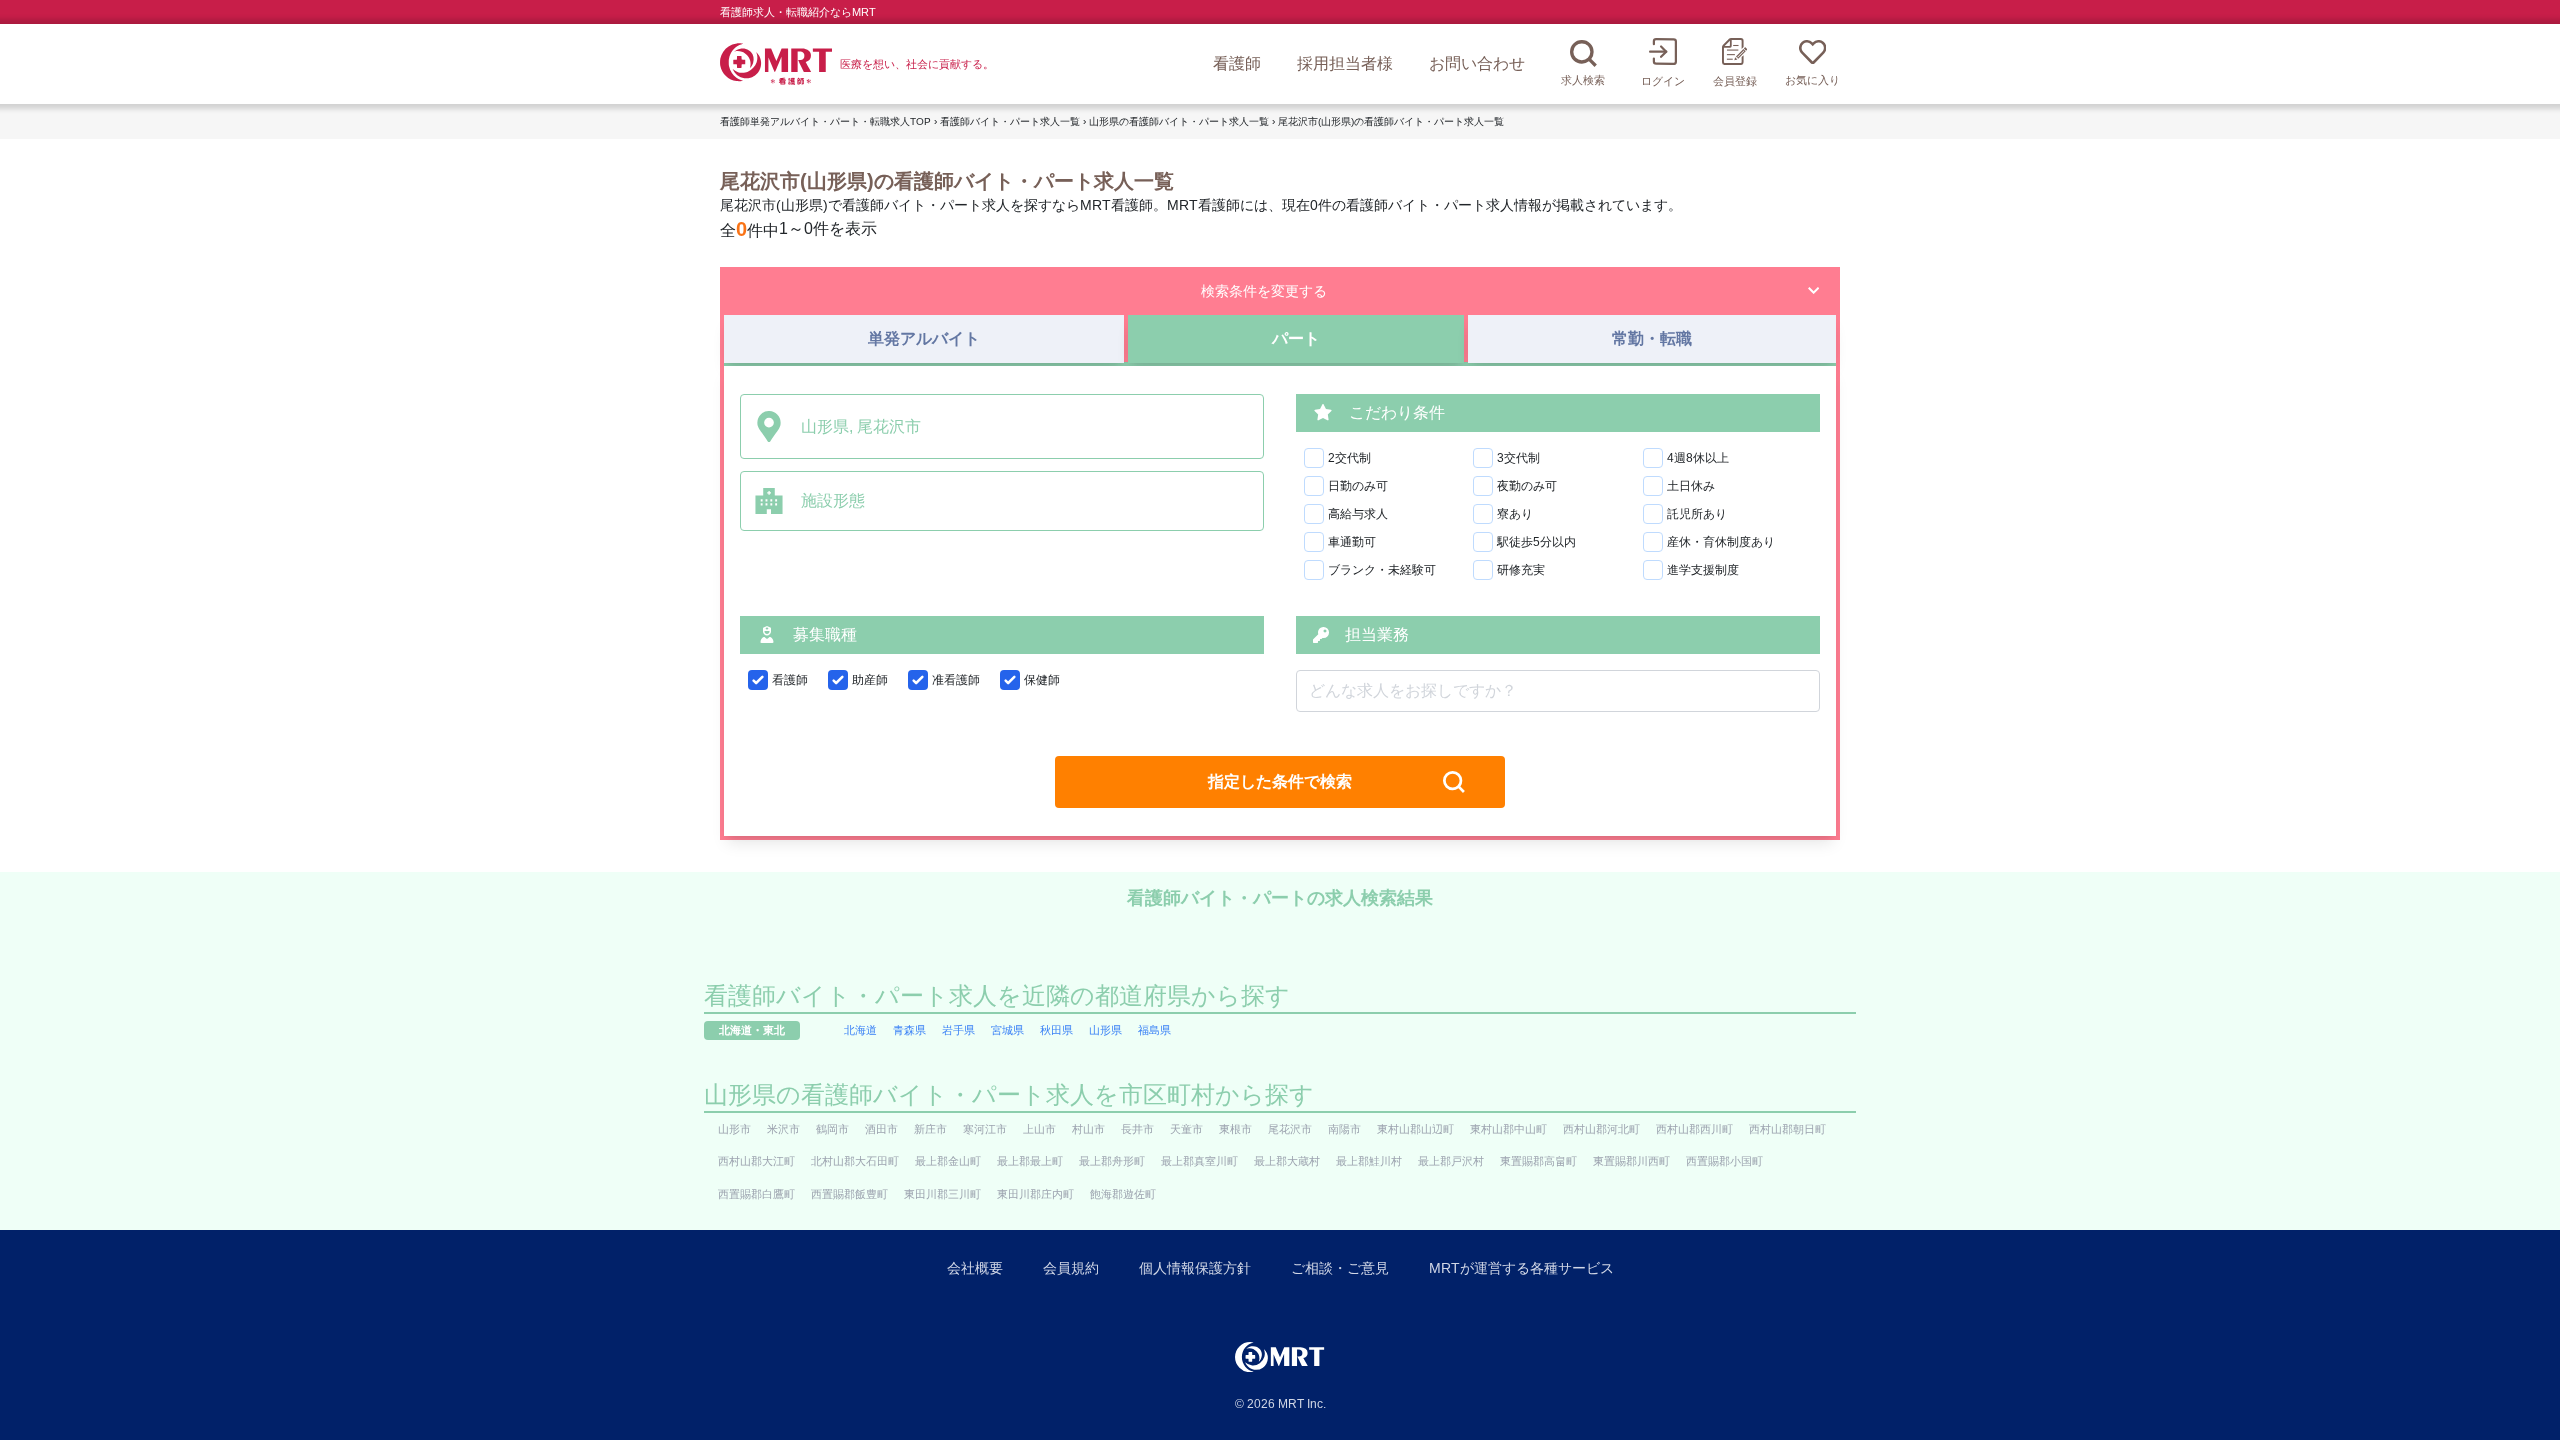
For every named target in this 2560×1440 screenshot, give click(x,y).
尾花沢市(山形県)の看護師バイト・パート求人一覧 (1391, 121)
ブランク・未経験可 (1382, 570)
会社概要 (975, 1268)
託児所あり (1697, 514)
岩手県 (958, 1030)
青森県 (909, 1030)
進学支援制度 (1703, 570)
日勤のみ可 (1358, 486)
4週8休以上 (1698, 458)
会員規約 (1071, 1268)
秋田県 (1056, 1030)
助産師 (870, 680)
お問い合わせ (1477, 63)
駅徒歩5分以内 (1536, 542)
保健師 (1042, 680)
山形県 (1105, 1030)
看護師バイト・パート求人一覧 (1010, 121)
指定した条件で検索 (1280, 781)
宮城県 (1007, 1030)
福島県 (1154, 1030)
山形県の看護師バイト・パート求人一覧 (1179, 121)
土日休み (1691, 486)
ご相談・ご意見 (1340, 1268)
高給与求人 (1358, 514)
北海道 (860, 1030)
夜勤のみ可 (1527, 486)
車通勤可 (1352, 542)
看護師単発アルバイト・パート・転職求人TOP (825, 121)
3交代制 (1518, 458)
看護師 (1237, 63)
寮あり (1515, 514)
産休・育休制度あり (1721, 542)
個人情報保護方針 (1195, 1268)
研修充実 (1521, 570)
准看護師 (956, 680)
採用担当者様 (1345, 63)
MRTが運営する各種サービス (1521, 1268)
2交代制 (1349, 458)
